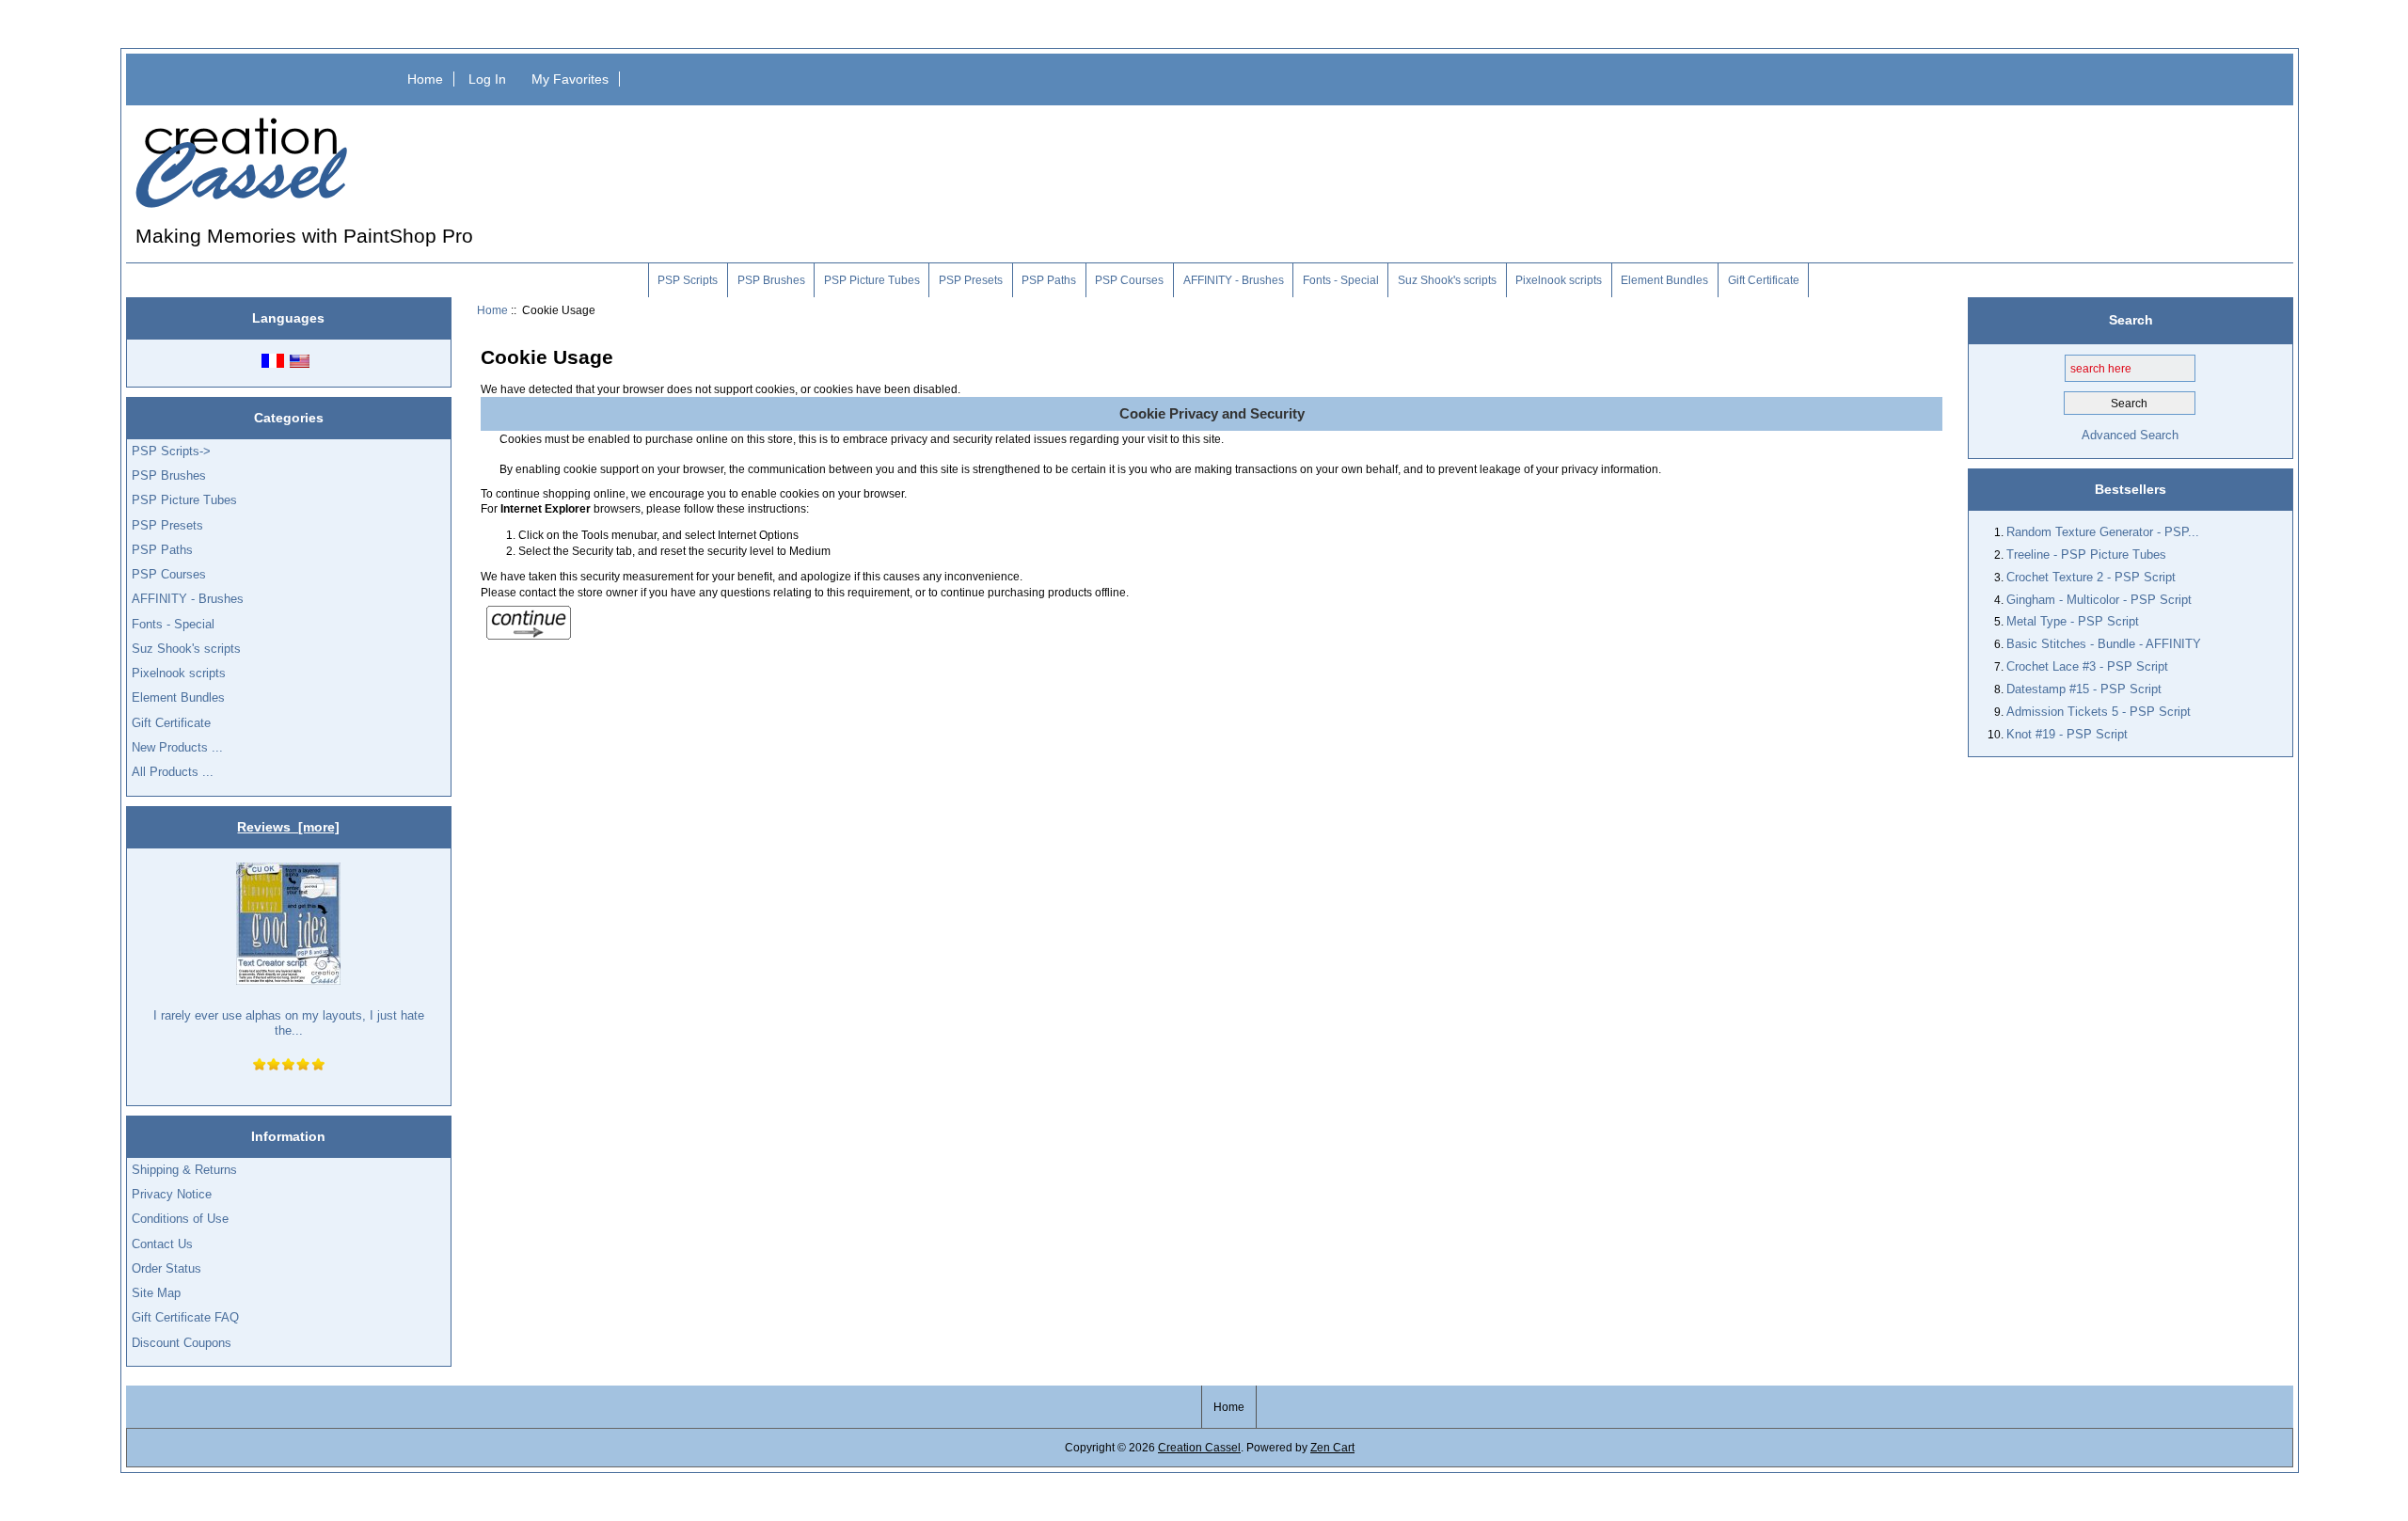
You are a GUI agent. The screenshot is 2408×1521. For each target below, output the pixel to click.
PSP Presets (971, 280)
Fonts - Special (1341, 280)
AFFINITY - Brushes (1234, 280)
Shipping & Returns (184, 1170)
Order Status (166, 1268)
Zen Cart (1332, 1447)
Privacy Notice (172, 1194)
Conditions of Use (180, 1219)
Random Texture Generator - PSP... (2103, 532)
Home (425, 79)
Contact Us (162, 1244)
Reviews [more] (288, 827)
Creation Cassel (1199, 1447)
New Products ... (177, 747)
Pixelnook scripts (1559, 280)
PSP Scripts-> (171, 451)
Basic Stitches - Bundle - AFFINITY (2104, 644)
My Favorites (570, 79)
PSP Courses (1129, 280)
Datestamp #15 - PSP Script (2084, 689)
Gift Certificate (1764, 280)
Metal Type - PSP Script (2073, 621)
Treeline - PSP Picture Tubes (2086, 555)
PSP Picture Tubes (872, 280)
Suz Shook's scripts (1447, 280)
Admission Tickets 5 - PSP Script (2099, 712)
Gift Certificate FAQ (185, 1317)
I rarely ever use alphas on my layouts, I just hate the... (289, 1023)
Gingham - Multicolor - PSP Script (2099, 600)
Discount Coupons (182, 1343)
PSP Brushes (771, 280)
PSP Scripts (688, 280)
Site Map (156, 1293)
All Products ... (173, 772)
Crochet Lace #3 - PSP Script (2087, 666)
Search (2131, 320)
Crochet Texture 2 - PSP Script (2091, 577)
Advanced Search (2130, 435)
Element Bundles (1664, 280)
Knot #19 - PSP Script (2067, 734)
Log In (487, 79)
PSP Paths (1049, 280)
